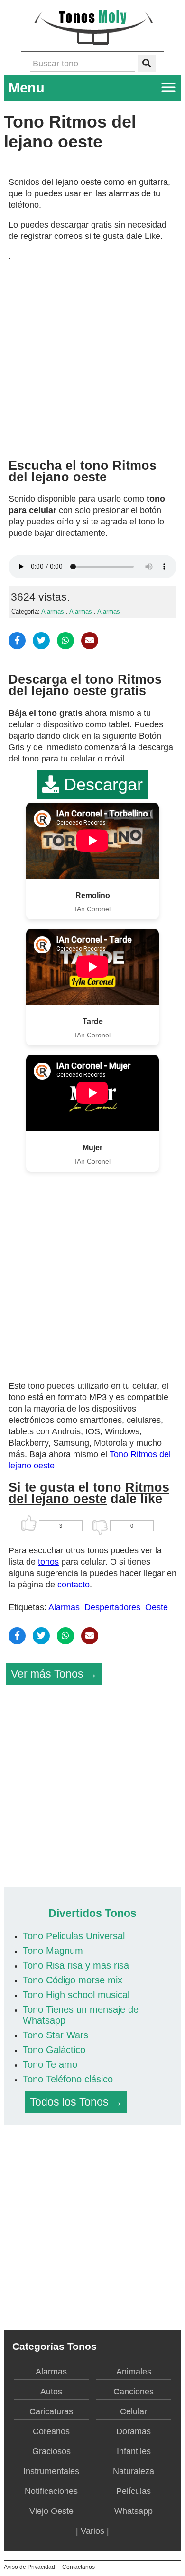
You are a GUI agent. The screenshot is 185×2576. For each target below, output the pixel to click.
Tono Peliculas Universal (74, 1936)
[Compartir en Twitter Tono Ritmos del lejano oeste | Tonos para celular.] (41, 641)
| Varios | (92, 2531)
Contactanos (79, 2567)
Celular (134, 2411)
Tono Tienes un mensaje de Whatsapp (81, 2015)
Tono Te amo (50, 2064)
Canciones (134, 2392)
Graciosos (51, 2451)
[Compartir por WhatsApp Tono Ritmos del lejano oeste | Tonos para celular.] (65, 641)
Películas (134, 2491)
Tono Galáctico (54, 2050)
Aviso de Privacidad (29, 2567)
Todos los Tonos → (76, 2102)
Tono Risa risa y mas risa (76, 1965)
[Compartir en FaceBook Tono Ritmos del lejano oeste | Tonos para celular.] (17, 641)
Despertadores (112, 1607)
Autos (51, 2392)
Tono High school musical (76, 1995)
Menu (27, 88)
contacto (74, 1585)
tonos (48, 1562)
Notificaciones (51, 2491)
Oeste (157, 1607)
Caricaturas (51, 2411)
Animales (134, 2372)
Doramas (134, 2431)
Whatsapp (134, 2511)
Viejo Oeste (51, 2511)
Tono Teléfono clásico (68, 2079)
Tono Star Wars (55, 2035)
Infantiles (134, 2451)
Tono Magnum (53, 1951)
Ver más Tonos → (54, 1674)
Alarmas (53, 612)
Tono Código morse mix (73, 1980)
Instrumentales (51, 2471)
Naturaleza (134, 2471)
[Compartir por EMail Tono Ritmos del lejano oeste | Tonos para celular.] (90, 641)
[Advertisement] (92, 357)
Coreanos (51, 2431)
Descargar (101, 784)
